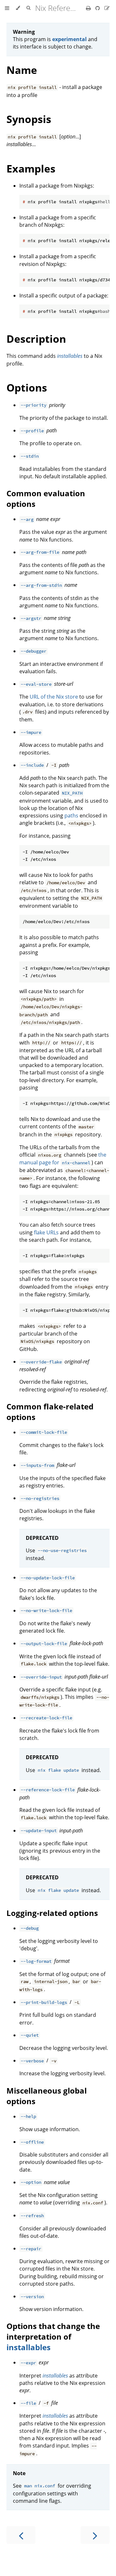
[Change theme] (18, 8)
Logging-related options (52, 1913)
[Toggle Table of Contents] (7, 8)
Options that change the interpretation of (53, 2331)
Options (27, 388)
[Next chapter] (95, 2535)
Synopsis (29, 119)
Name (22, 70)
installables (29, 2347)
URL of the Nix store (54, 697)
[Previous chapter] (21, 2535)
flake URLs (46, 1232)
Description (36, 339)
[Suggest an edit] (107, 8)
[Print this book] (89, 8)
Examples (31, 168)
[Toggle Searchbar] (28, 8)
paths (71, 816)
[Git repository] (98, 8)
